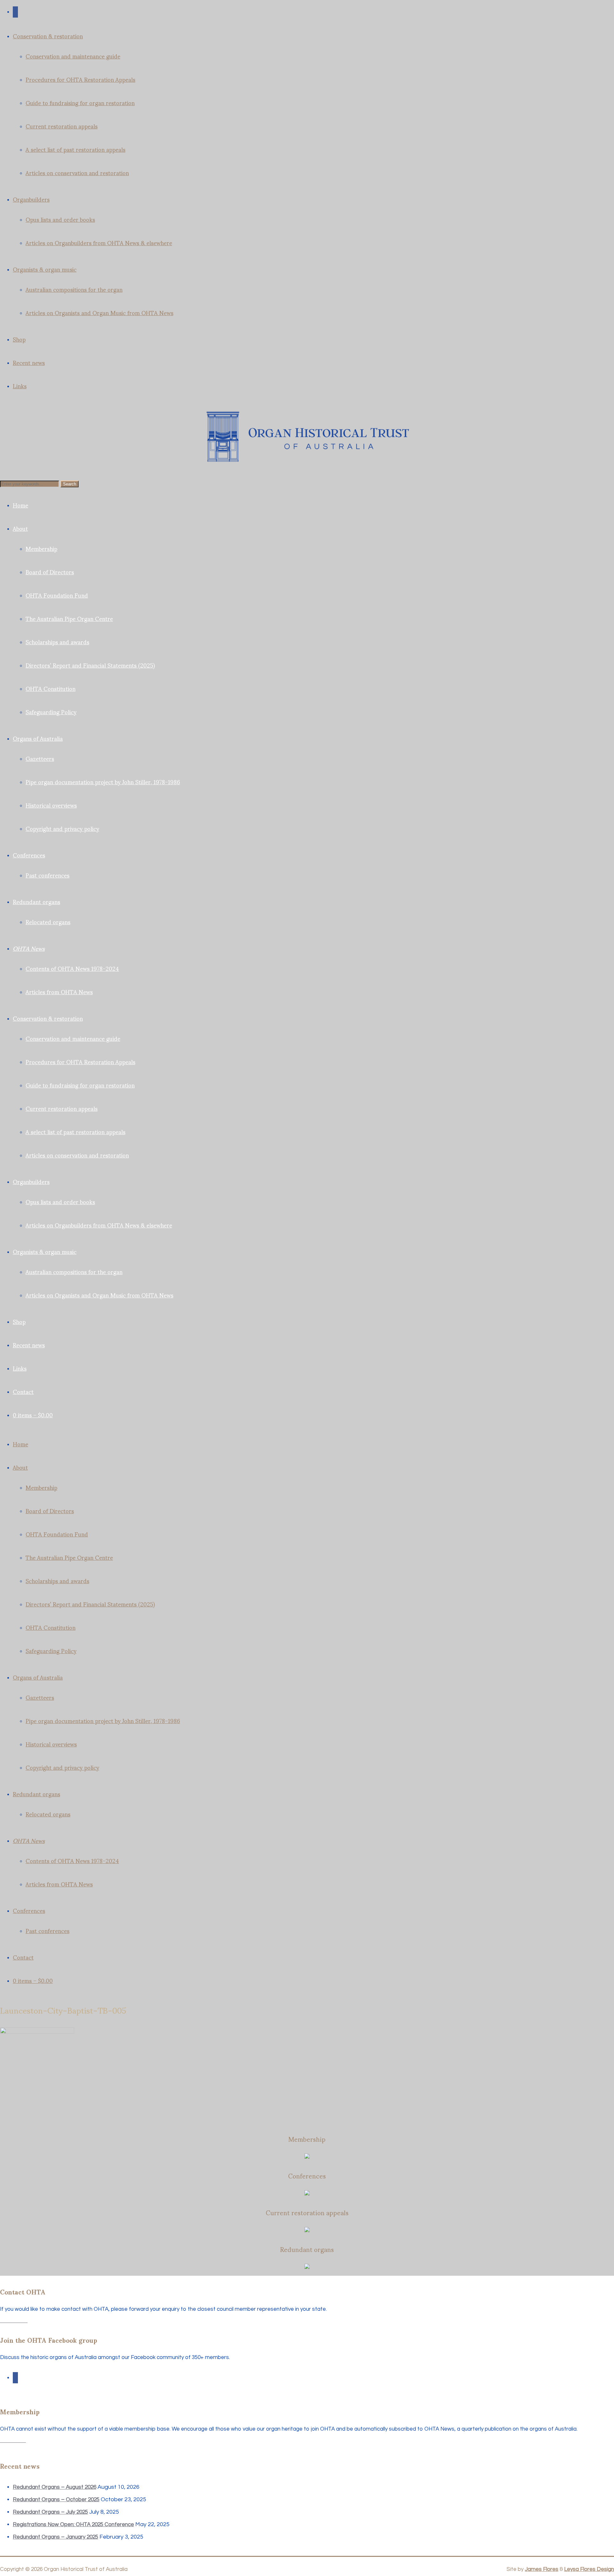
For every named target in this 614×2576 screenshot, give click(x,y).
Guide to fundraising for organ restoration (80, 102)
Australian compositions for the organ (74, 289)
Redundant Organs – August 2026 (55, 2487)
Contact (23, 1391)
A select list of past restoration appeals (75, 149)
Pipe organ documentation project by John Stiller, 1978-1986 (103, 781)
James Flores (542, 2569)
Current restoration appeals (62, 126)
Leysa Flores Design (589, 2569)
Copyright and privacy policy (62, 828)
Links (20, 386)
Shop (19, 339)
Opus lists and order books (60, 219)
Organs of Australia (38, 738)
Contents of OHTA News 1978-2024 (72, 968)
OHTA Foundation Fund (57, 595)
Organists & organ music (45, 269)
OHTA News (29, 948)
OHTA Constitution (51, 688)
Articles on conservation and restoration (77, 172)
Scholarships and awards (57, 642)
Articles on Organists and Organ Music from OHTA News (99, 312)
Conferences (29, 855)
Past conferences (47, 875)
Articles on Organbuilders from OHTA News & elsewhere (99, 242)
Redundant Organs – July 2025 (50, 2512)
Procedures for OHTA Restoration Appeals (80, 79)
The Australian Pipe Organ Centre (69, 618)
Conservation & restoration (48, 36)
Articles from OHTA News (59, 991)
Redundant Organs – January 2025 (55, 2537)
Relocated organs (48, 921)
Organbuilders (31, 199)
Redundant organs (36, 901)
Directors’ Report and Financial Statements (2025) (90, 665)
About (20, 528)
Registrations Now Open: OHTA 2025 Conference (73, 2525)
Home (20, 505)
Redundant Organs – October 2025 (56, 2500)
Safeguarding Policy (51, 712)
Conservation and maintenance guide (73, 56)
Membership (41, 548)
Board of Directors (50, 572)
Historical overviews (51, 805)
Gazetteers (40, 758)
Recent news (29, 362)
